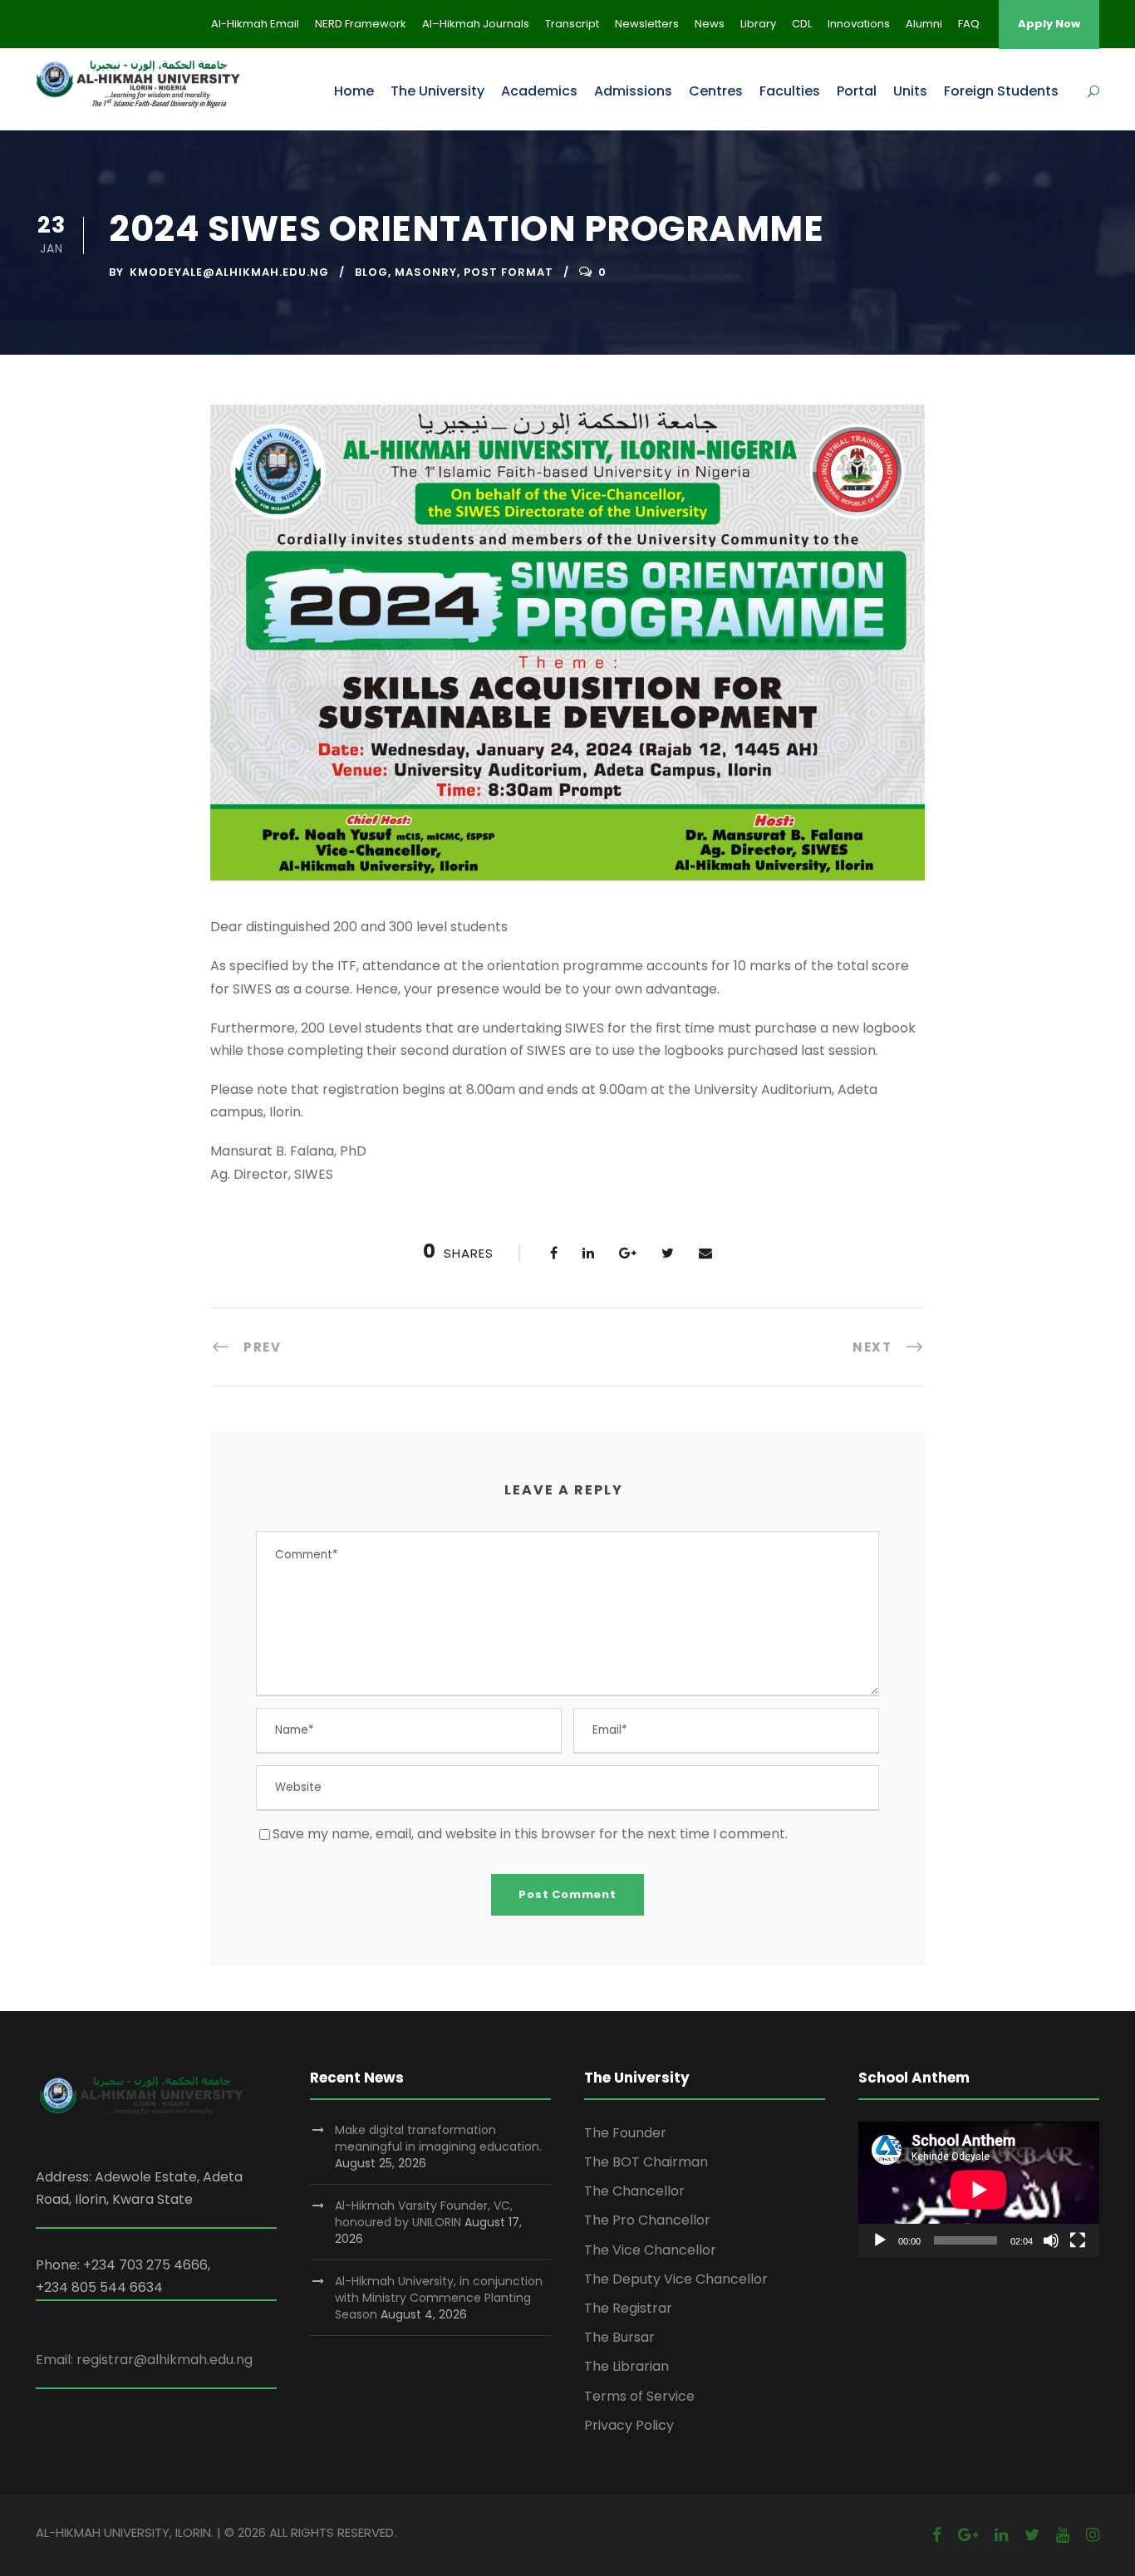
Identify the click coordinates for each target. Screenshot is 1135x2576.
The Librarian (626, 2366)
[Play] (880, 2240)
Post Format (509, 272)
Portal (857, 91)
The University (437, 91)
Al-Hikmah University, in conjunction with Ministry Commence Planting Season (439, 2298)
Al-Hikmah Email (255, 24)
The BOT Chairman (646, 2162)
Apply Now (1049, 24)
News (710, 24)
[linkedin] (1001, 2535)
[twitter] (1032, 2535)
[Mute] (1051, 2240)
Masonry (426, 272)
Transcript (572, 24)
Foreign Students (1001, 91)
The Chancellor (634, 2191)
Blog (371, 272)
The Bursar (619, 2337)
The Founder (625, 2133)
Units (910, 91)
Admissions (633, 91)
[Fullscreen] (1078, 2240)
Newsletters (647, 24)
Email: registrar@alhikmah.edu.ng (144, 2360)
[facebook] (937, 2535)
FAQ (969, 24)
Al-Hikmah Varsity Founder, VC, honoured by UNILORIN (424, 2214)
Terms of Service (639, 2396)
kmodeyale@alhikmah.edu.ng (229, 272)
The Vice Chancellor (650, 2250)
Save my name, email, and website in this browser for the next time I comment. (530, 1834)
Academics (539, 91)
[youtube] (1063, 2535)
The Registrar (628, 2308)
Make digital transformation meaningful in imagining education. (438, 2138)
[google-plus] (968, 2535)
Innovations (859, 24)
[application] (979, 2189)
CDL (802, 24)
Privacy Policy (629, 2425)
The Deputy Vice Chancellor (676, 2279)
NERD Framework (361, 24)
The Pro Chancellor (647, 2220)
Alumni (924, 24)
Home (354, 91)
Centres (716, 91)
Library (758, 24)
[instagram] (1093, 2535)
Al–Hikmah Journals (476, 24)
